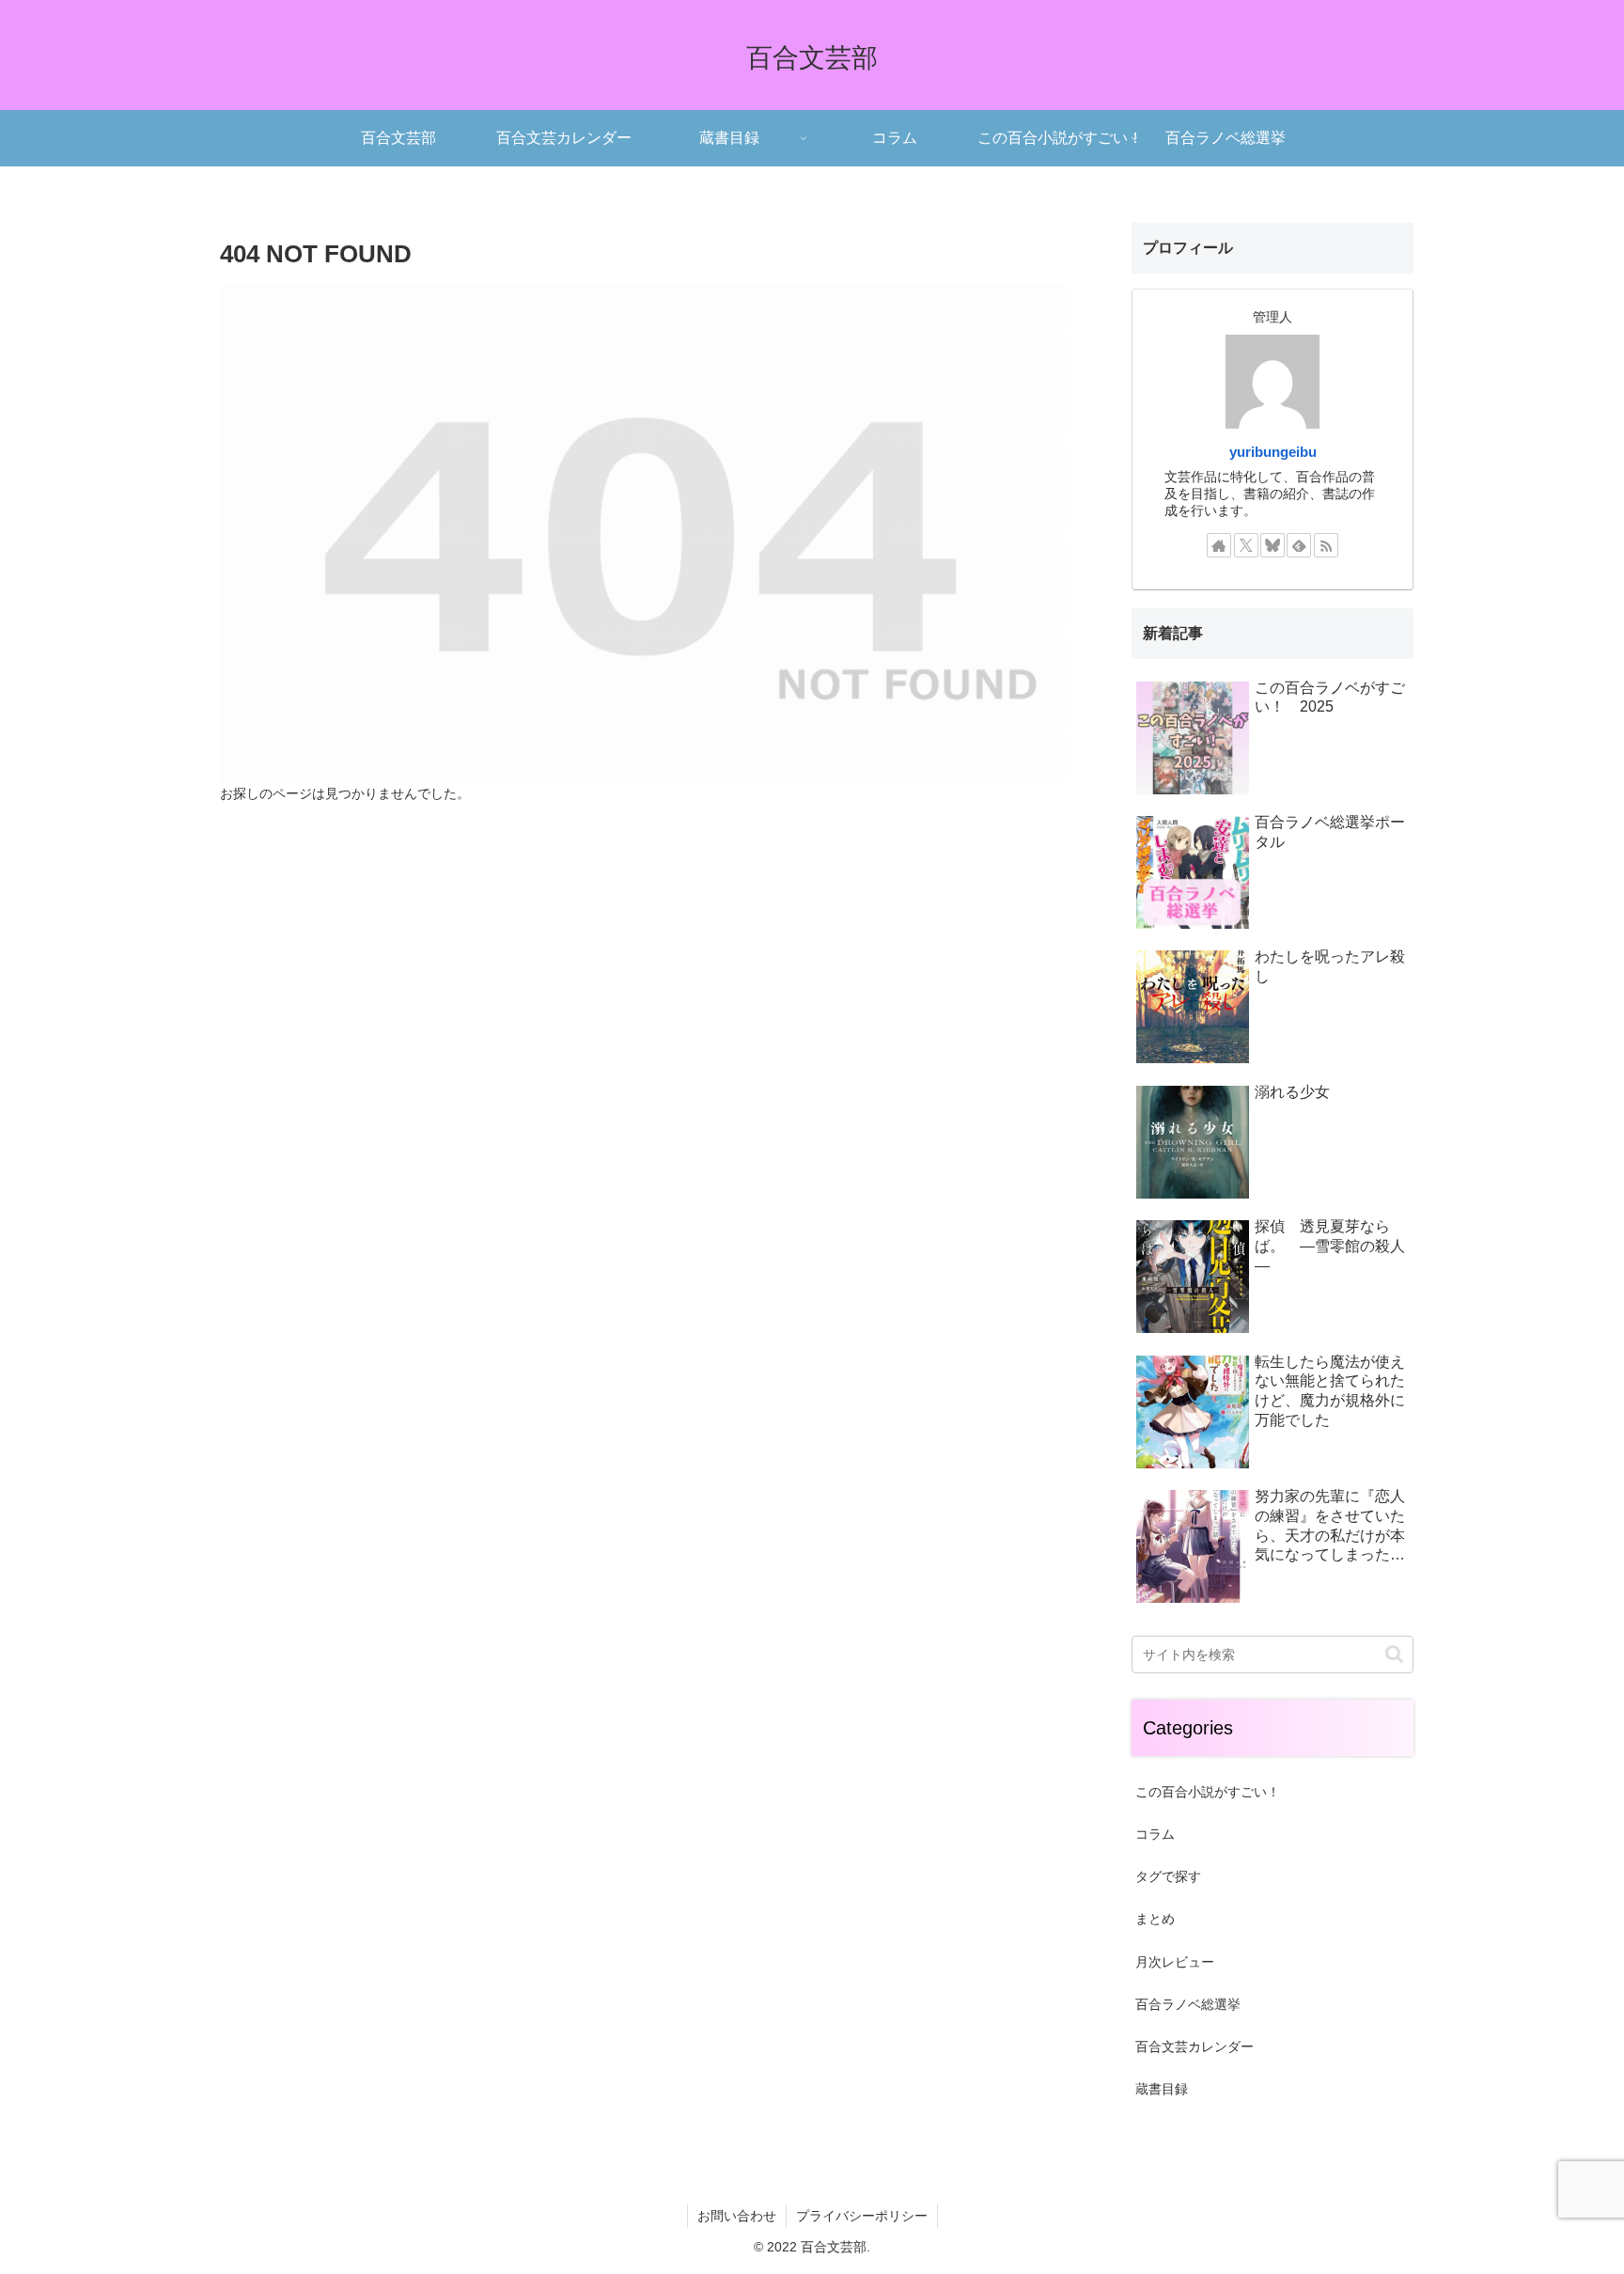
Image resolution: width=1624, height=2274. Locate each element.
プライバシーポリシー (862, 2216)
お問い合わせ (737, 2216)
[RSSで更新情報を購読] (1326, 545)
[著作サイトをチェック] (1219, 545)
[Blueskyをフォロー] (1273, 545)
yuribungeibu (1273, 452)
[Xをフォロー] (1246, 545)
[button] (1394, 1654)
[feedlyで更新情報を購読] (1299, 545)
